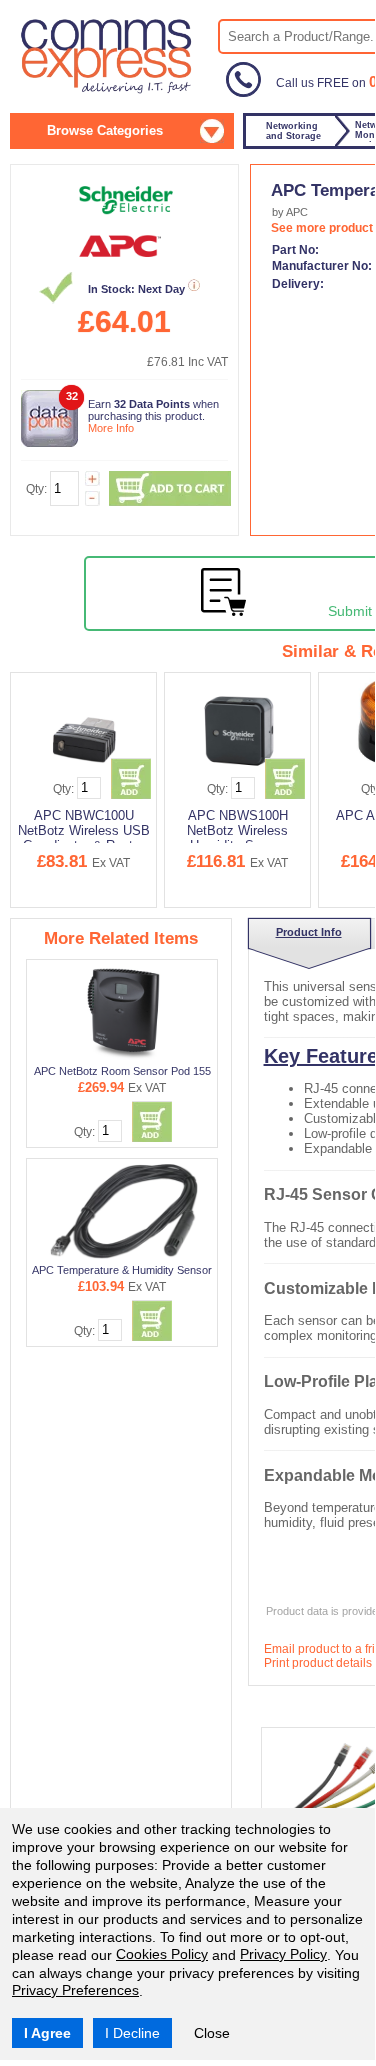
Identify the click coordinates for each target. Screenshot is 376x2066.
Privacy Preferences (75, 1990)
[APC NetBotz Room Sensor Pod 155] (123, 1012)
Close (212, 2033)
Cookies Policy (162, 1954)
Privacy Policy (283, 1954)
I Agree (47, 2033)
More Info (111, 428)
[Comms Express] (107, 91)
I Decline (132, 2033)
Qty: (36, 489)
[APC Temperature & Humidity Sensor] (123, 1211)
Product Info (309, 932)
